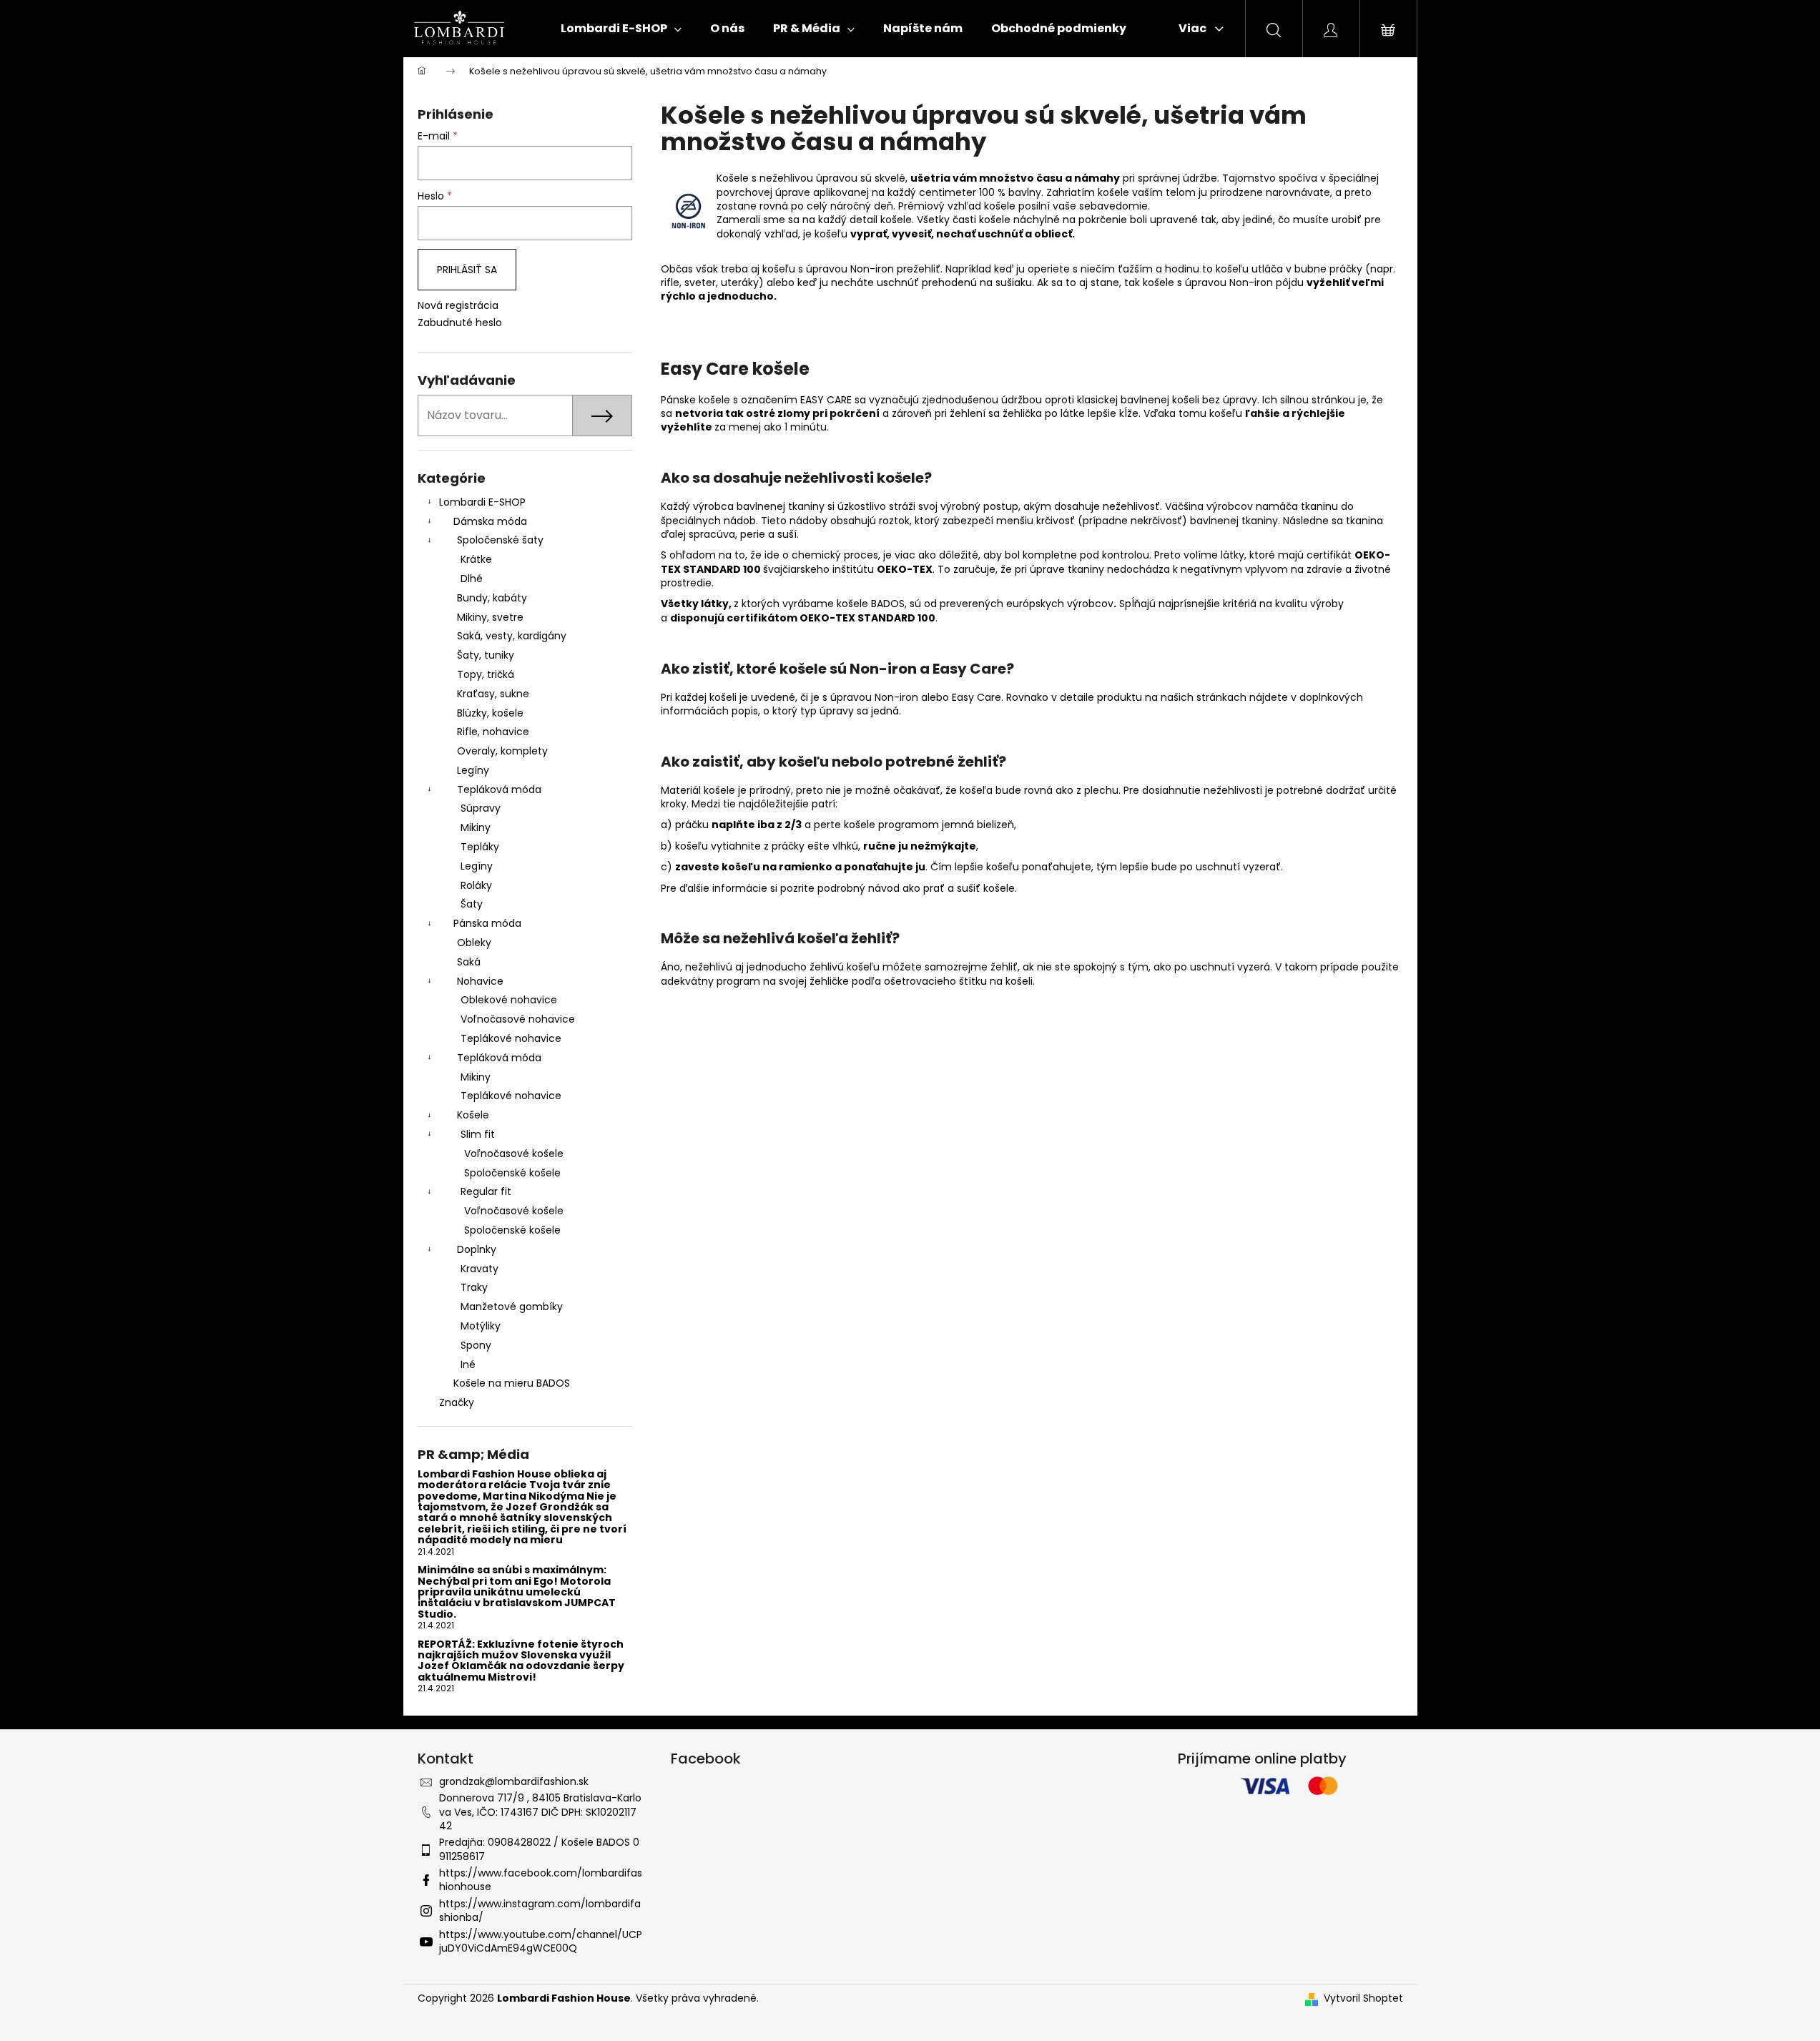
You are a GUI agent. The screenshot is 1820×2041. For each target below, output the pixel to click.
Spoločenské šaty (500, 540)
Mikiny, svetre (490, 617)
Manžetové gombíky (512, 1307)
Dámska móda (490, 521)
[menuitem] (621, 29)
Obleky (474, 943)
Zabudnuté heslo (460, 323)
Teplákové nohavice (511, 1038)
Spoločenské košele (512, 1173)
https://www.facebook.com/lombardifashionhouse (541, 1880)
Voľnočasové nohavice (518, 1019)
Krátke (476, 559)
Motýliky (481, 1326)
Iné (468, 1364)
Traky (474, 1287)
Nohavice (480, 981)
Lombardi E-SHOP (482, 502)
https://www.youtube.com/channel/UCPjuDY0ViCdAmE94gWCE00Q (541, 1941)
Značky (457, 1402)
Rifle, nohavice (493, 732)
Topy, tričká (486, 674)
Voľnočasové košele (514, 1154)
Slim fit (478, 1134)
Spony (476, 1345)
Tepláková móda (499, 790)
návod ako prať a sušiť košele (941, 888)
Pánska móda (487, 923)
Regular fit (486, 1191)
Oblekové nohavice (509, 1000)
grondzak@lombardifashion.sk (514, 1781)
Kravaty (479, 1269)
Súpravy (481, 808)
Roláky (476, 885)
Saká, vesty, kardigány (512, 636)
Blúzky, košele (490, 713)
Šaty (472, 904)
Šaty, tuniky (486, 655)
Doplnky (477, 1249)
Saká (469, 962)
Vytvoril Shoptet (1363, 1998)
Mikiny (476, 827)
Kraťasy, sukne (493, 694)
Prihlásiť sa (467, 270)
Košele (473, 1115)
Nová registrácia (458, 306)
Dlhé (472, 579)
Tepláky (480, 847)
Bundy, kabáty (492, 598)
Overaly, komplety (502, 751)
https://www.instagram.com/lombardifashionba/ (540, 1910)
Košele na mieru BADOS (512, 1383)
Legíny (473, 770)
